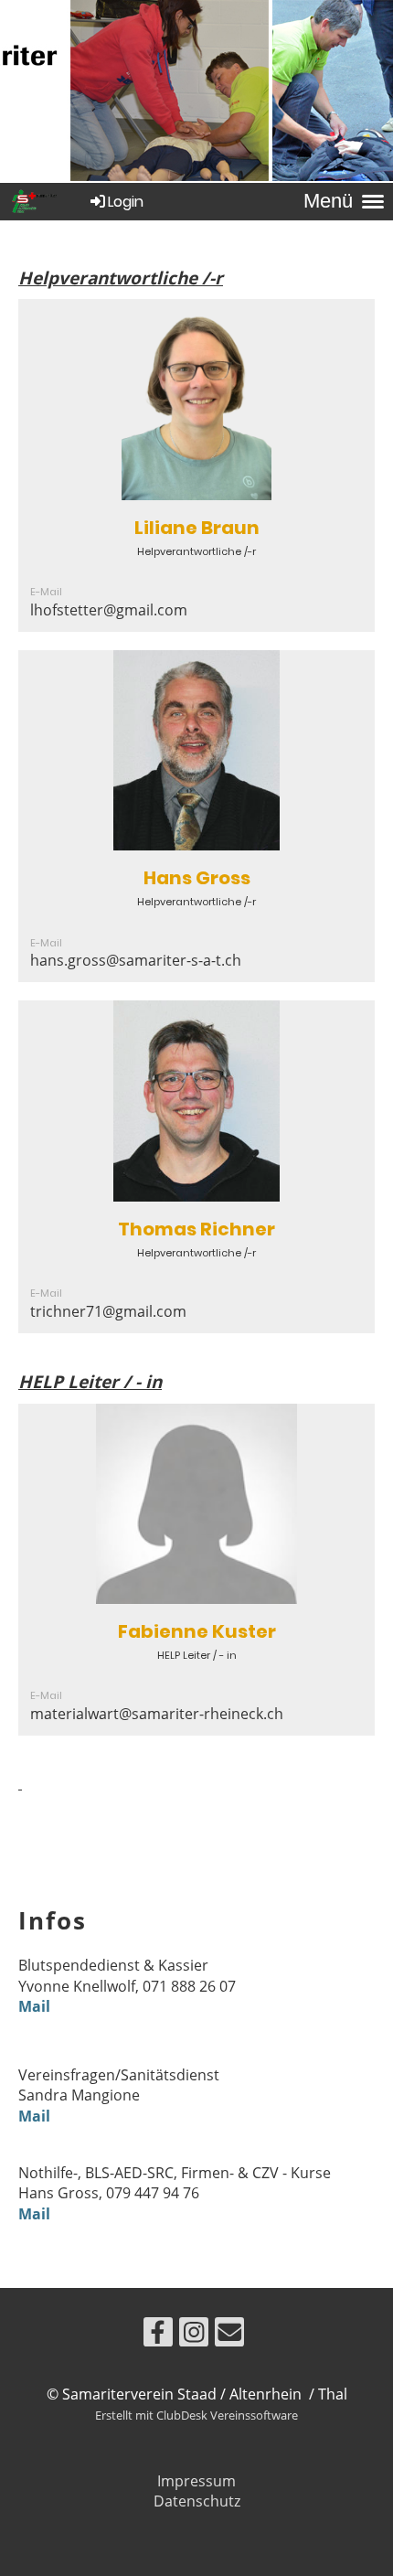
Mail (34, 2006)
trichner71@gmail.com (108, 1311)
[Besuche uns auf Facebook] (158, 2335)
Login (126, 202)
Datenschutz (197, 2501)
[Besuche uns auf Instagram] (194, 2335)
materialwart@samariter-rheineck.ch (157, 1714)
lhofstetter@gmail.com (109, 610)
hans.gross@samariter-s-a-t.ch (136, 960)
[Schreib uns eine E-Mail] (229, 2335)
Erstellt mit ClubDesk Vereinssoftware (196, 2415)
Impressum (196, 2481)
